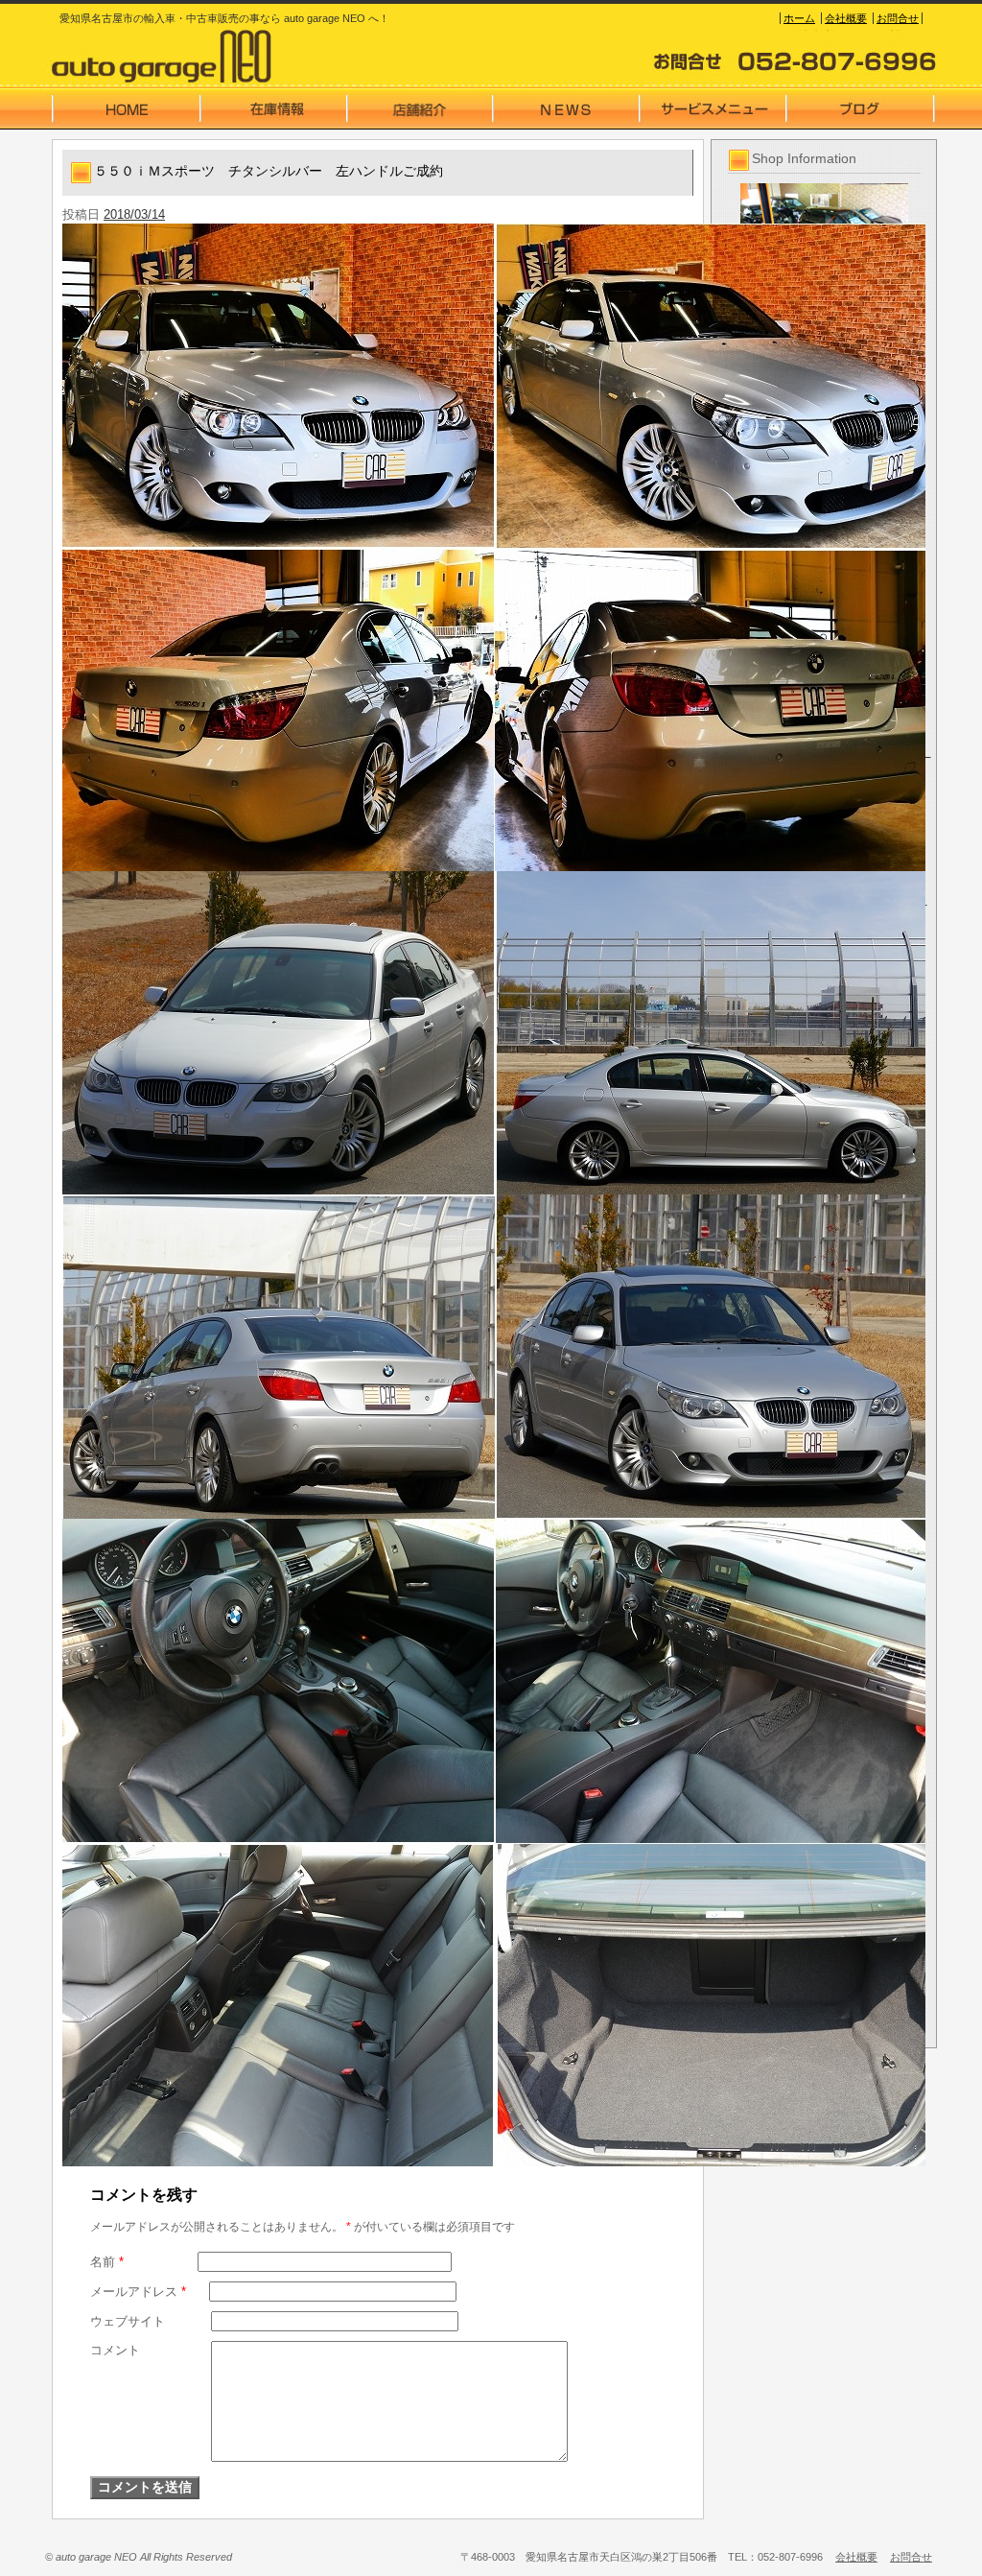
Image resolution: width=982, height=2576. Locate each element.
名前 (107, 2262)
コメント (115, 2350)
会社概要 (846, 18)
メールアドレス (138, 2292)
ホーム (799, 18)
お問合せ (898, 18)
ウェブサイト (128, 2321)
